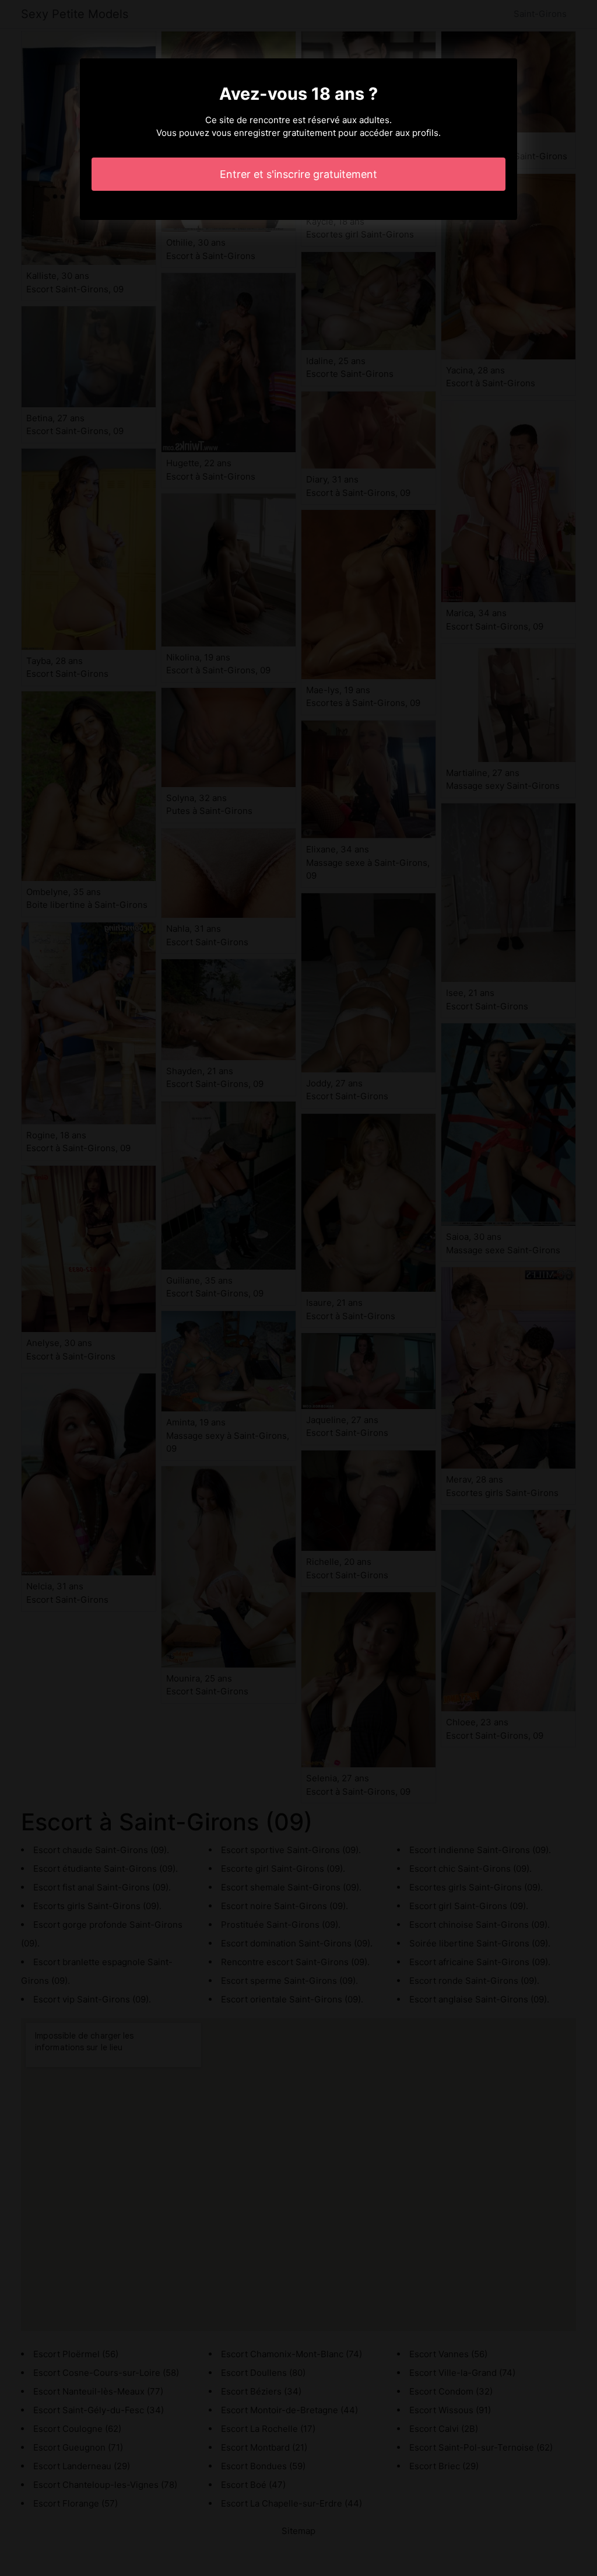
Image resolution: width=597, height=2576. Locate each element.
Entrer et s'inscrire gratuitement (298, 174)
